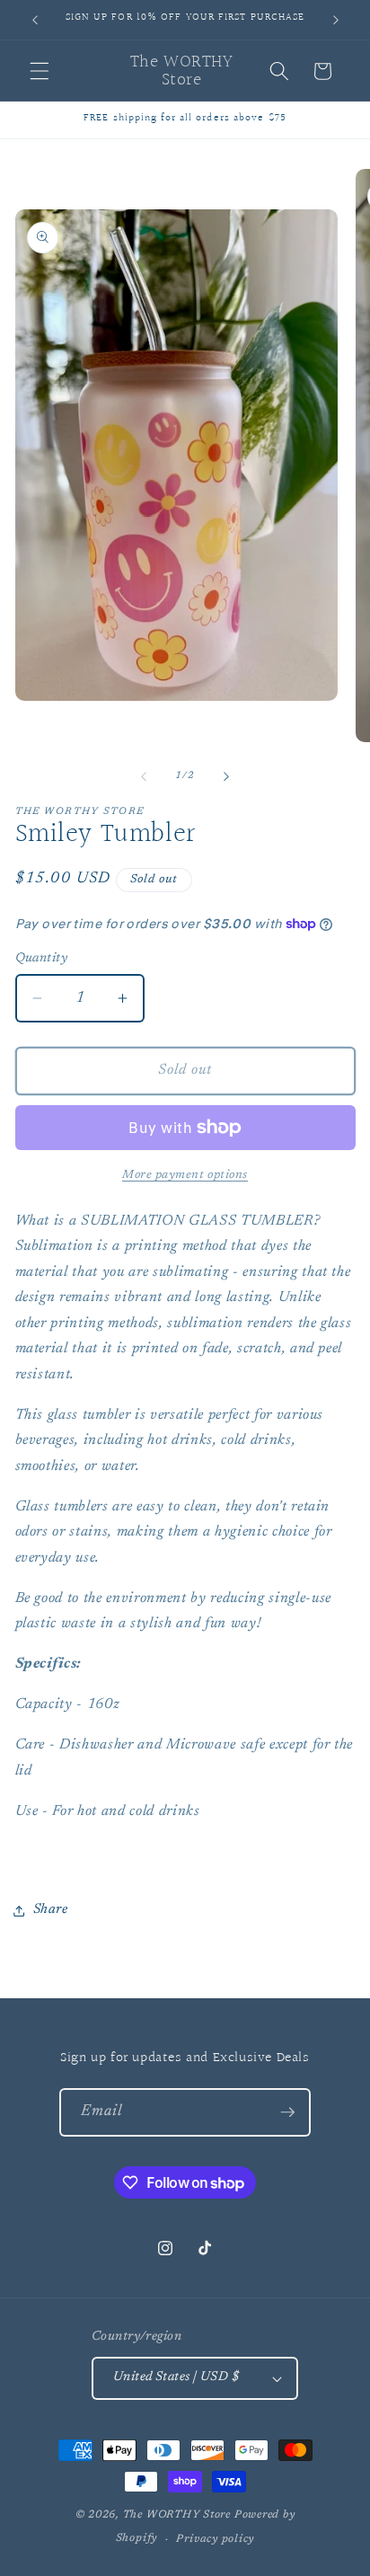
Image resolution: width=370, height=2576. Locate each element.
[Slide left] (144, 776)
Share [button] (51, 1910)
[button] (40, 71)
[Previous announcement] (35, 20)
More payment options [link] (185, 1175)
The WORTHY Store (177, 2515)
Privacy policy (215, 2539)
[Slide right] (226, 776)
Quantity (42, 958)
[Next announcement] (336, 20)
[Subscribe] (287, 2112)
